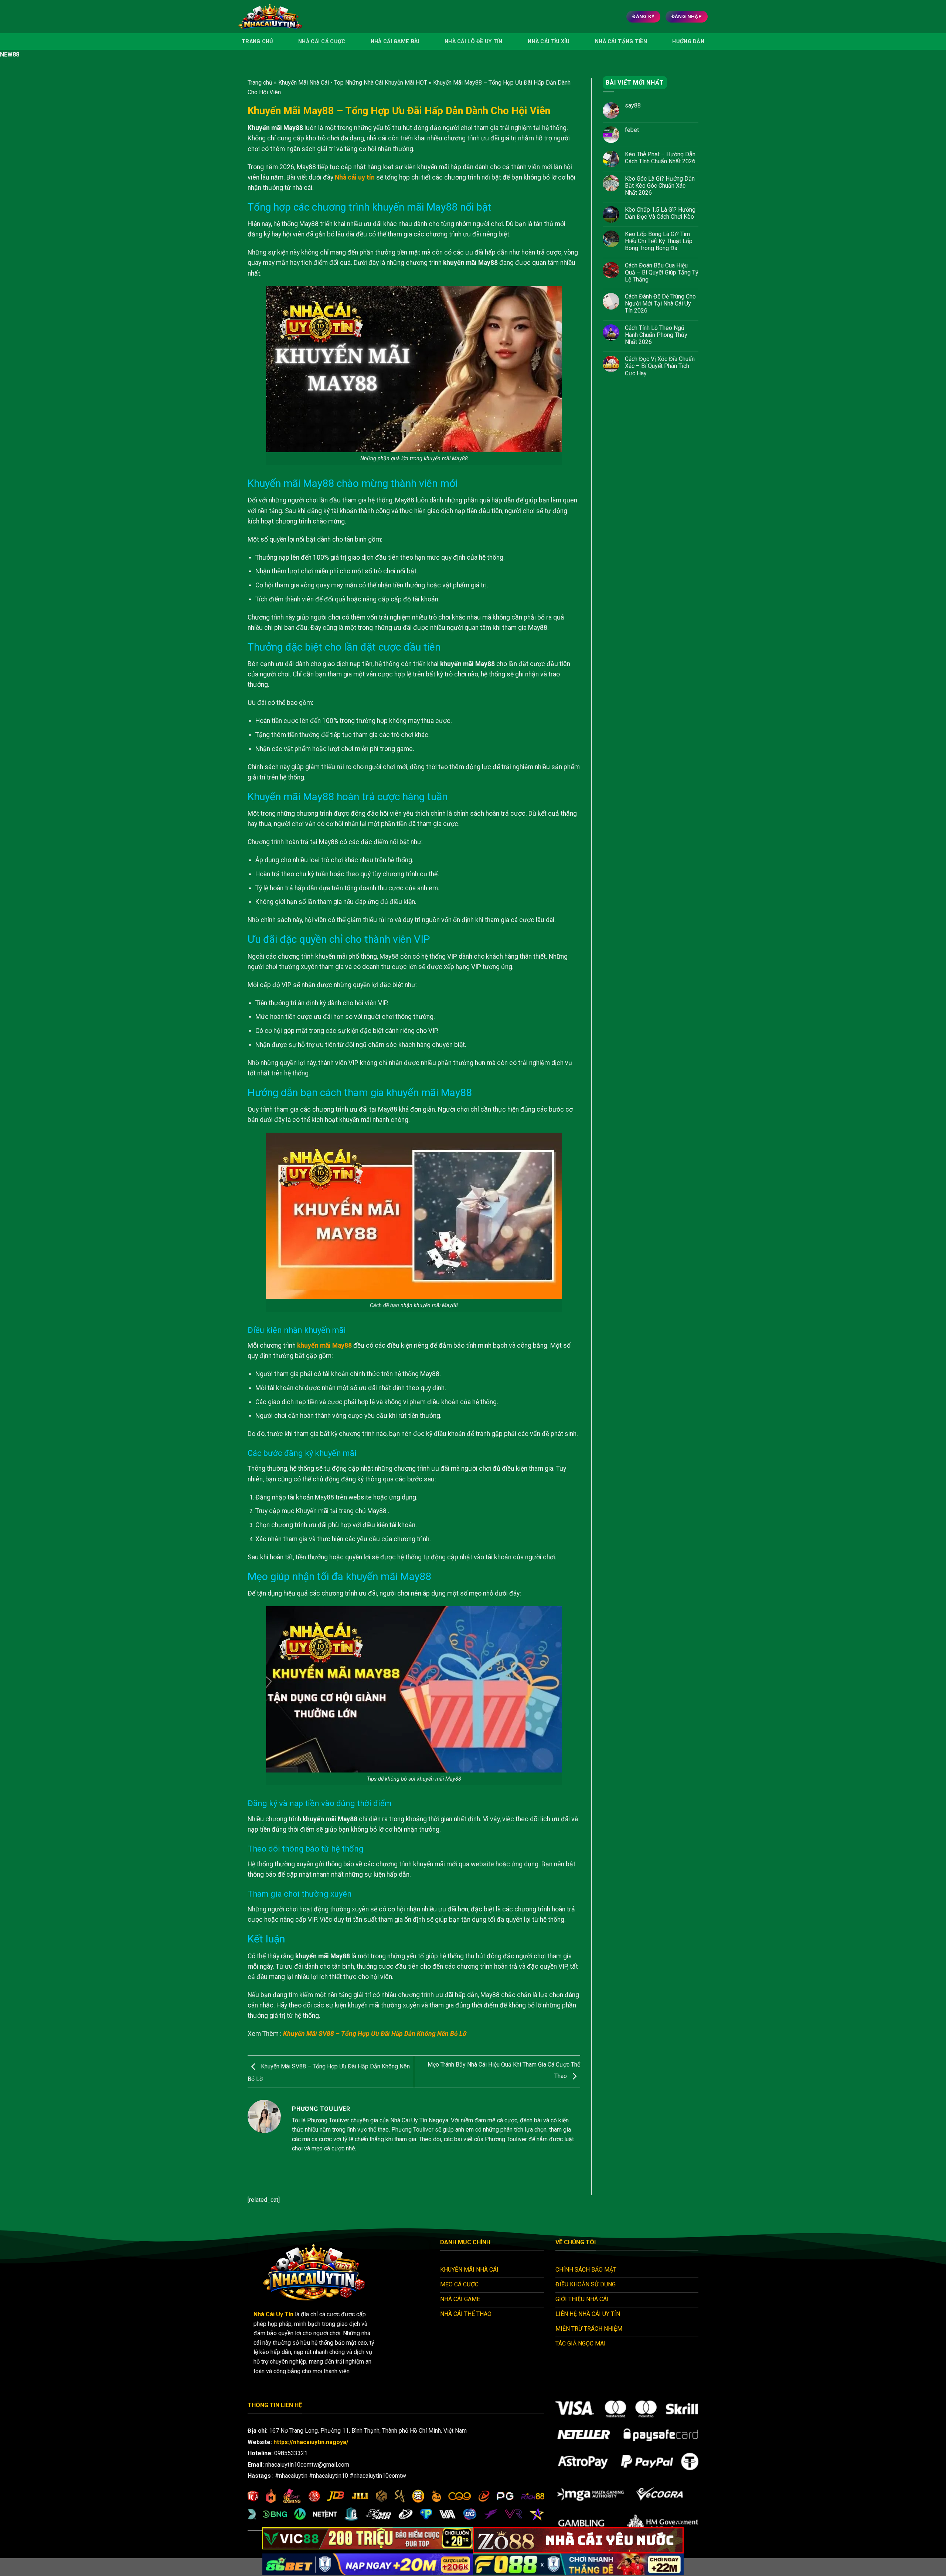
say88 (633, 106)
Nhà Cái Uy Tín (273, 2314)
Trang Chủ (257, 42)
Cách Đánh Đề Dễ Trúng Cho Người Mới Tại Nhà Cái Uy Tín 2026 (660, 303)
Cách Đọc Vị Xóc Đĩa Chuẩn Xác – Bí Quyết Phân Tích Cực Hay (660, 366)
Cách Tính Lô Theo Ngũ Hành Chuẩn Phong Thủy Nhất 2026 (656, 335)
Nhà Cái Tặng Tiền (621, 42)
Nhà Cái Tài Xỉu (549, 42)
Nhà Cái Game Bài (395, 42)
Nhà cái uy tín (355, 177)
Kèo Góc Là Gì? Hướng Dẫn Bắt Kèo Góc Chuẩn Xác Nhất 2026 (660, 186)
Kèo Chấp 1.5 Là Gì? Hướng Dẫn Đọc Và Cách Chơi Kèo (660, 213)
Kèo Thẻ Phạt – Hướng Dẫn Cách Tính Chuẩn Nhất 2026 (661, 158)
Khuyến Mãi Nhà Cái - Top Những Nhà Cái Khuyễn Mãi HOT (353, 83)
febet (632, 130)
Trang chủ (260, 83)
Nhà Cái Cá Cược (322, 42)
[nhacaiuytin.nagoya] (280, 17)
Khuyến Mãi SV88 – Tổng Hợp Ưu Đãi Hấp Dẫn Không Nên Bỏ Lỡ (375, 2034)
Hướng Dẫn (688, 42)
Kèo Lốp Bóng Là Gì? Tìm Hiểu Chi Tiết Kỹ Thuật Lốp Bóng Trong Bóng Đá (659, 241)
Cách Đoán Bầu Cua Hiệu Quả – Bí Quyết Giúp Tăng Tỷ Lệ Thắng (662, 272)
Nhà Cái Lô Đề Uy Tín (474, 42)
